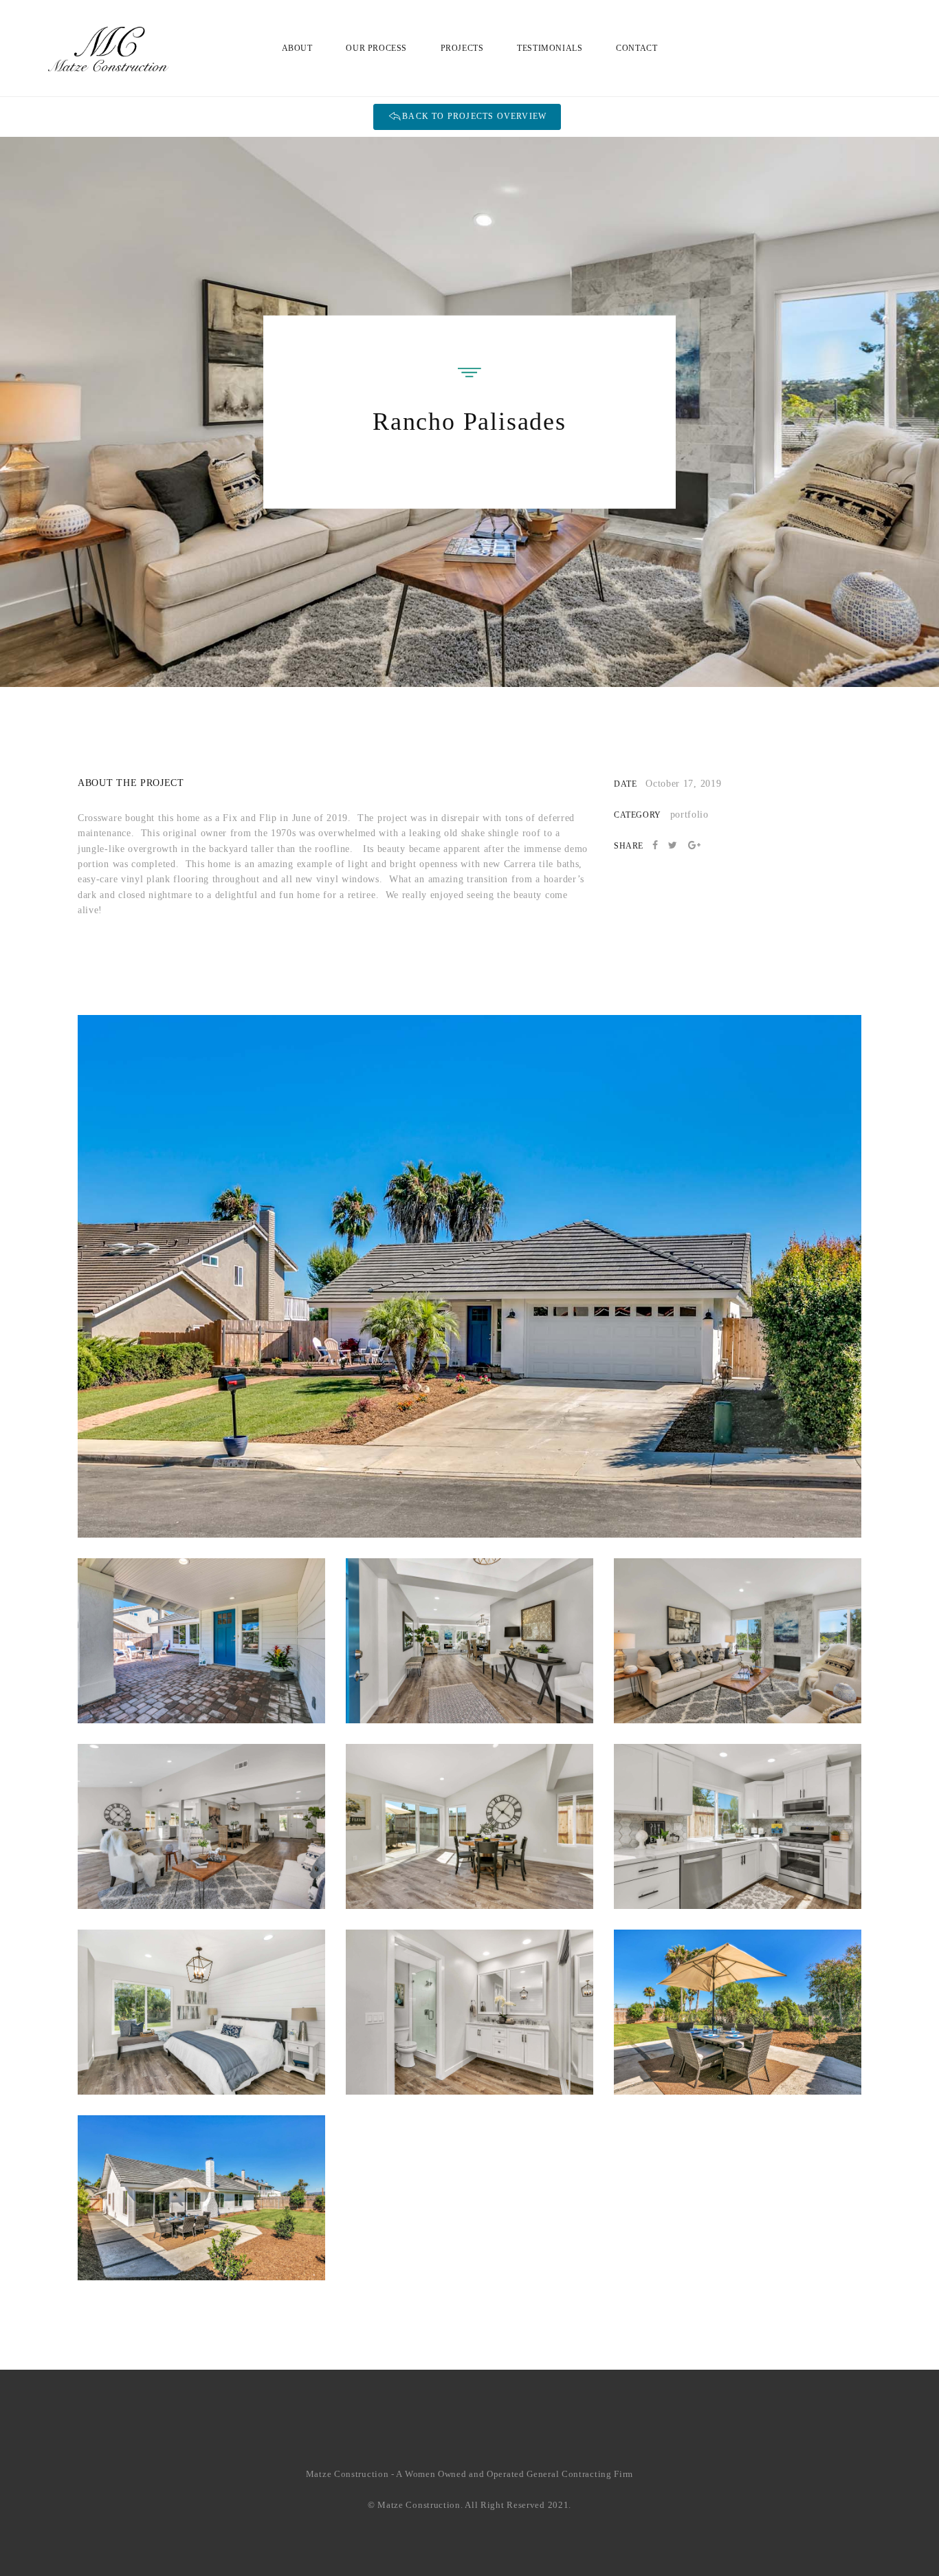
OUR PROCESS (376, 48)
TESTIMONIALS (550, 48)
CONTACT (637, 48)
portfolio (689, 815)
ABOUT (297, 48)
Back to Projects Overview (474, 116)
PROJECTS (462, 48)
